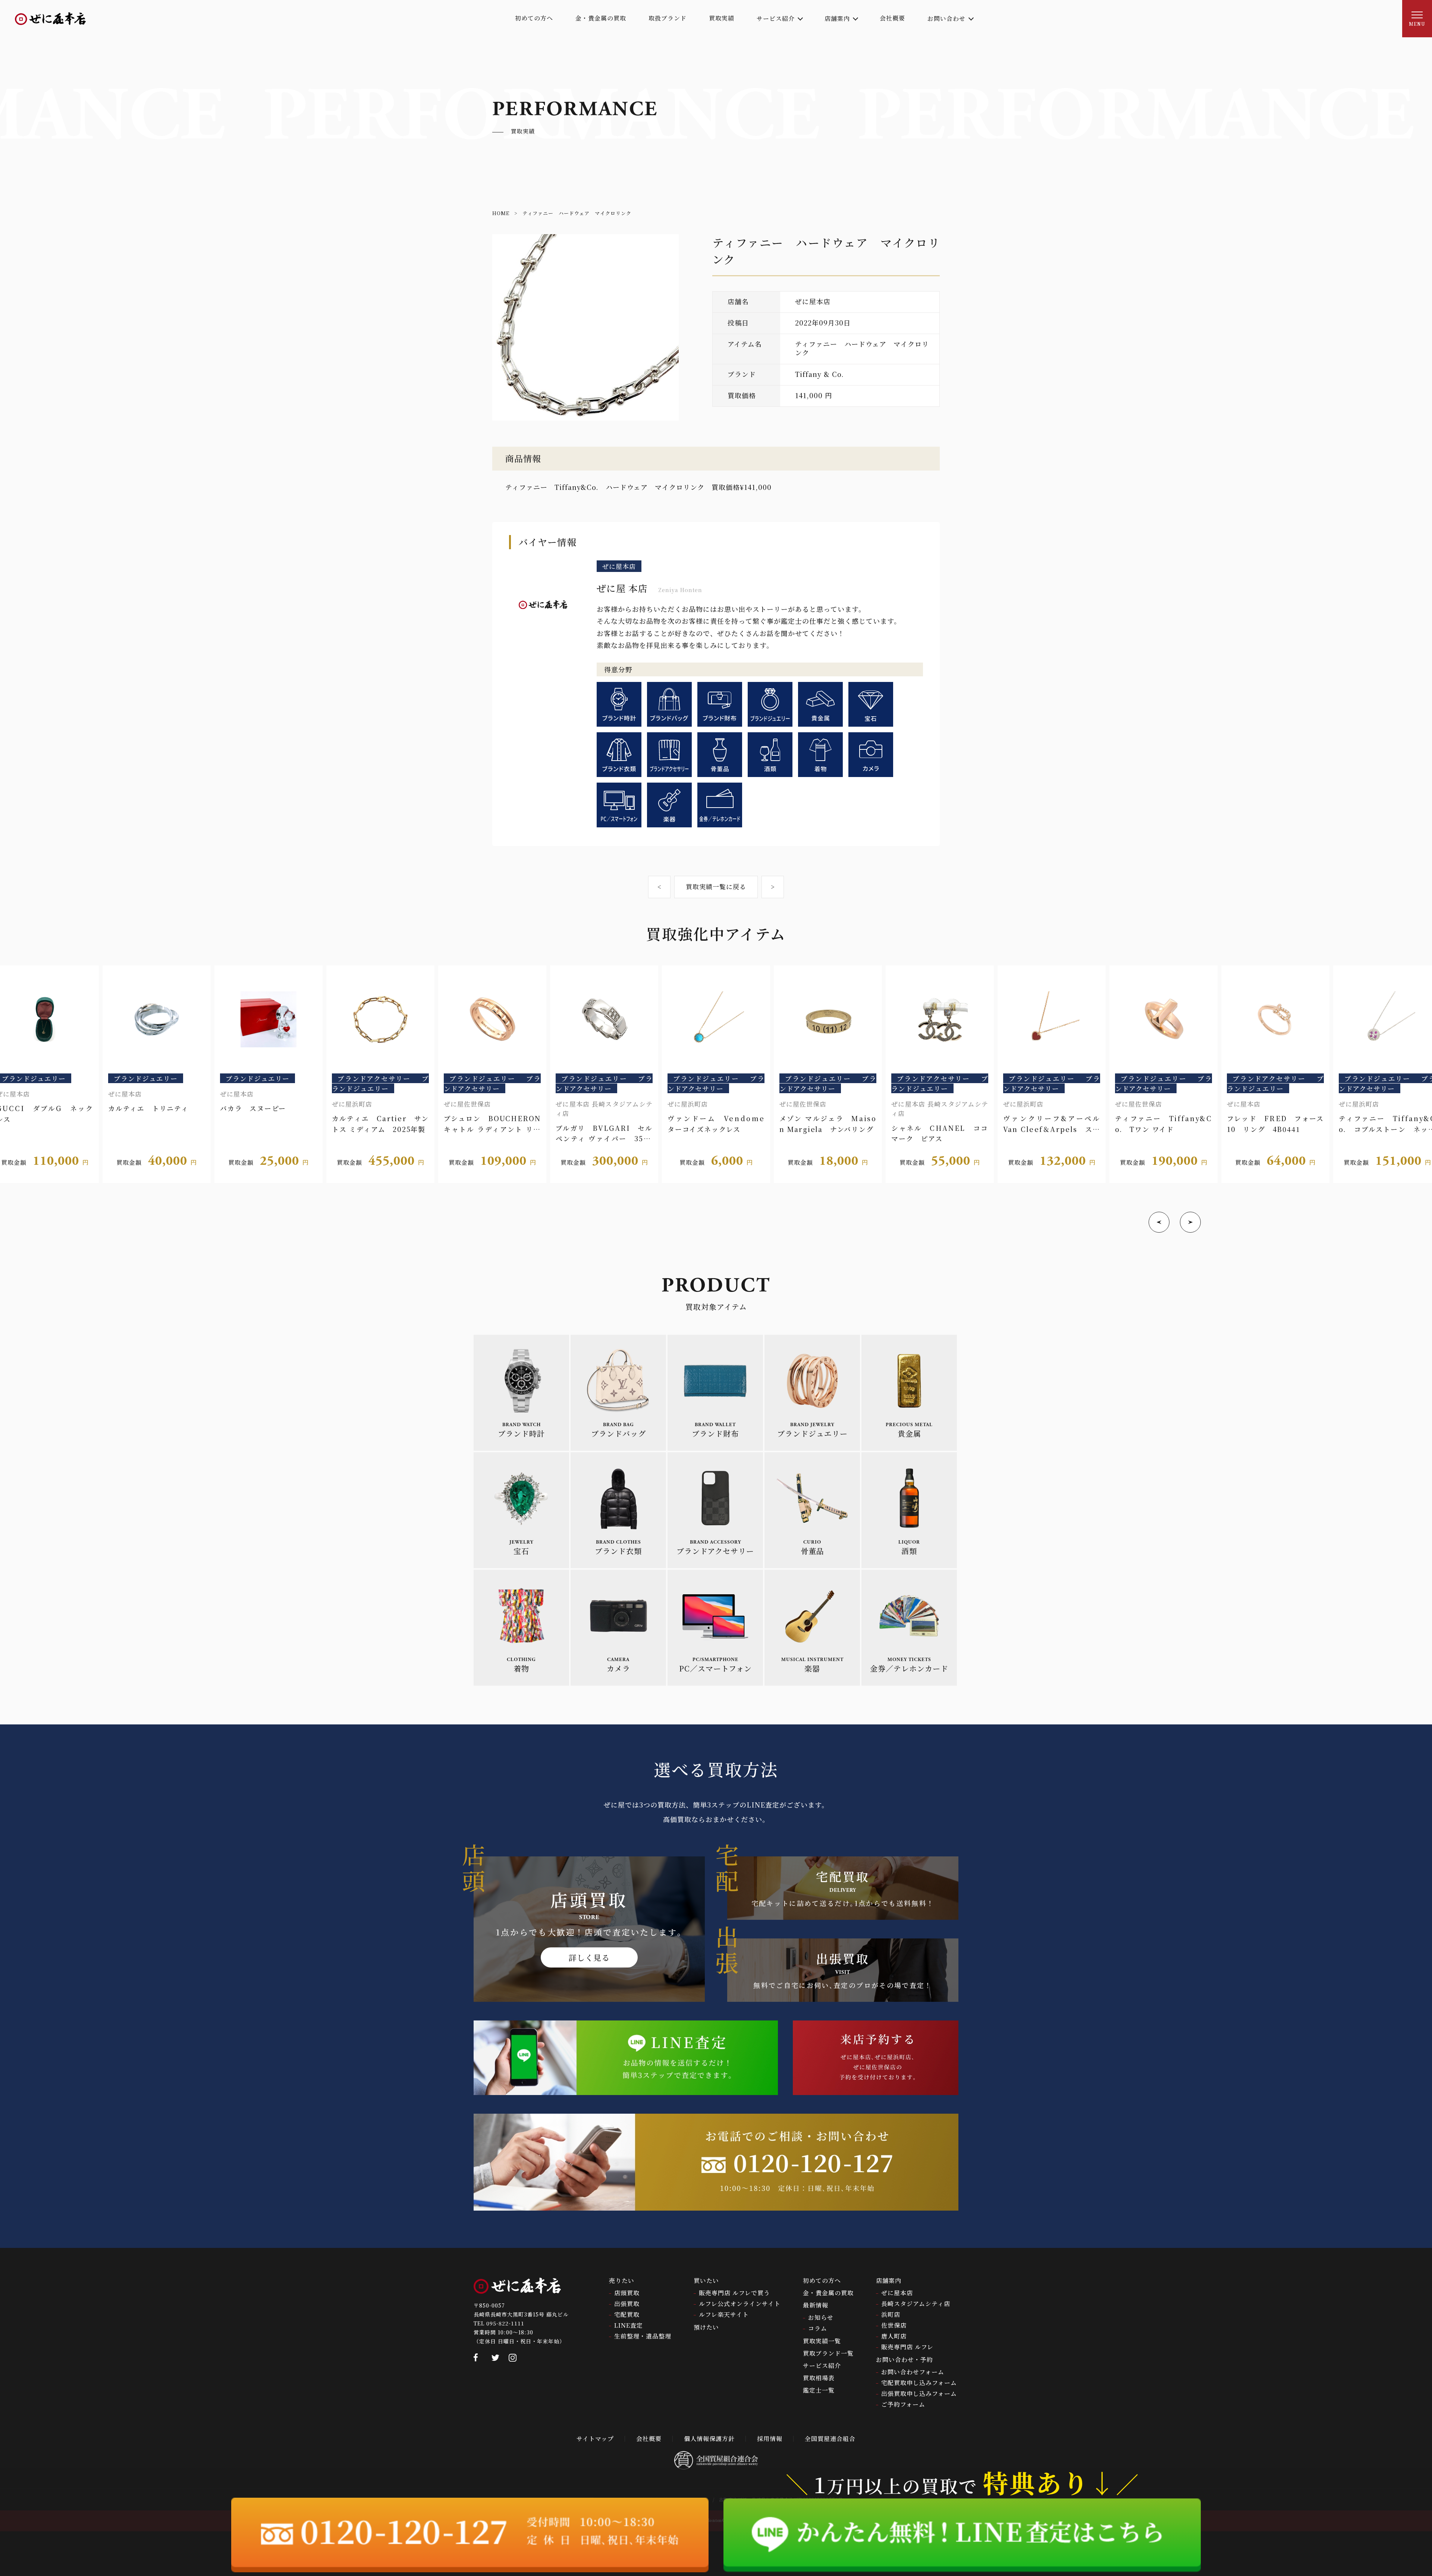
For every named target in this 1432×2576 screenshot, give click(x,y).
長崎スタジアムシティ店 (916, 2304)
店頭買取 (627, 2293)
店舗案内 (889, 2281)
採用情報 (770, 2439)
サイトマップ (595, 2439)
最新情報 (816, 2305)
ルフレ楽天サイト (724, 2314)
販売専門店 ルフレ (907, 2347)
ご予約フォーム (903, 2404)
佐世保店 (894, 2325)
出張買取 (627, 2304)
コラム (818, 2328)
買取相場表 (819, 2378)
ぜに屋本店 (897, 2293)
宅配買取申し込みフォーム (919, 2383)
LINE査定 (629, 2325)
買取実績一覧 (822, 2341)
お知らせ (821, 2317)
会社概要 (649, 2439)
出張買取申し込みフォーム (919, 2393)
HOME (501, 213)
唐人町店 (894, 2336)
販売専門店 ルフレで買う (734, 2293)
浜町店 (891, 2314)
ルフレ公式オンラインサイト (740, 2304)
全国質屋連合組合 (830, 2439)
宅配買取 (627, 2314)
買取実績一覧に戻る (716, 886)
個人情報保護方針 (709, 2439)
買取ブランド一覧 (828, 2353)
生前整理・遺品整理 (643, 2336)
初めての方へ (822, 2281)
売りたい (622, 2281)
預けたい (706, 2327)
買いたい (706, 2281)
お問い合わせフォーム (913, 2372)
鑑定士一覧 (819, 2390)
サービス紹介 (822, 2366)
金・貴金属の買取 (828, 2293)
